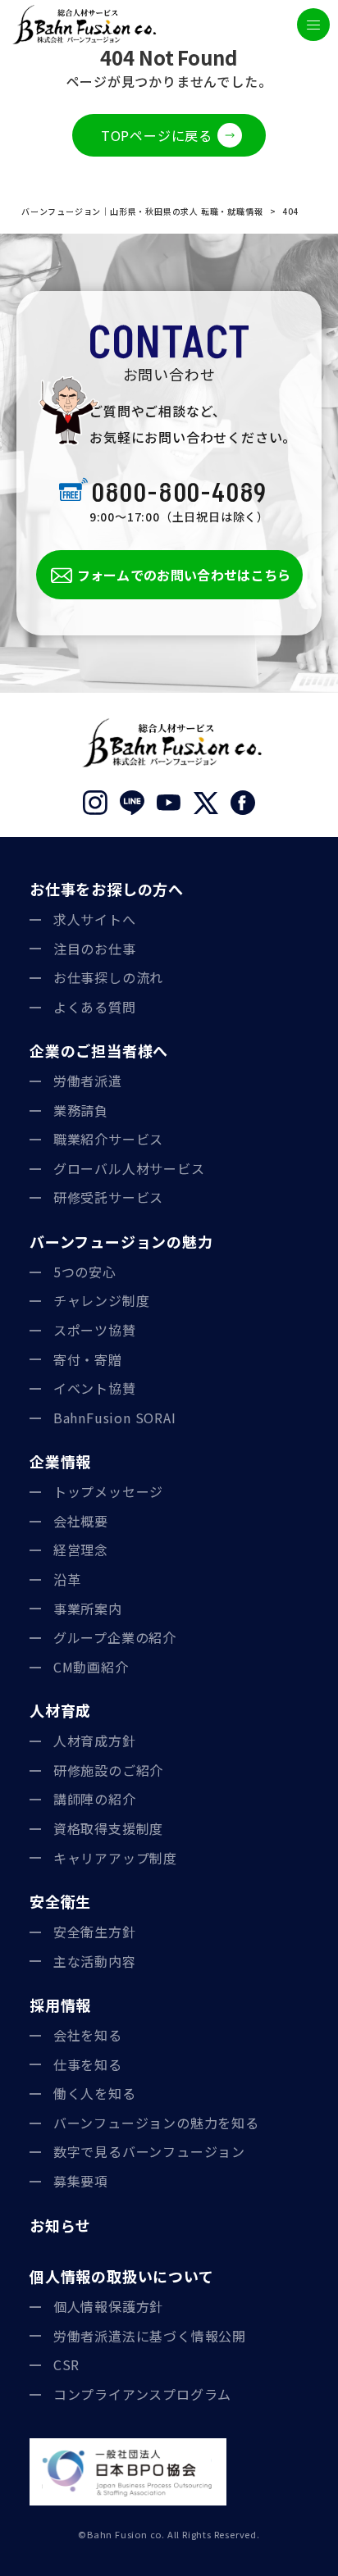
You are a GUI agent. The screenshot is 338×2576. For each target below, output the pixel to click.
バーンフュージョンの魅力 (121, 1241)
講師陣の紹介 (95, 1799)
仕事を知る (88, 2064)
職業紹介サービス (108, 1139)
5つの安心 (85, 1272)
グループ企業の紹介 (115, 1637)
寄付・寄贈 (88, 1359)
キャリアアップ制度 (115, 1858)
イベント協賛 (95, 1388)
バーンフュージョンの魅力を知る (156, 2123)
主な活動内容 (95, 1961)
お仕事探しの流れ (108, 977)
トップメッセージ (108, 1491)
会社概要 (81, 1521)
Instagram (96, 803)
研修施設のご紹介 (108, 1770)
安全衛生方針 (95, 1932)
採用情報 (60, 2005)
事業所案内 (88, 1609)
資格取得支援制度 (108, 1828)
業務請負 (81, 1110)
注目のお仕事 (95, 949)
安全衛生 (60, 1901)
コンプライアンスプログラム (142, 2394)
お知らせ (60, 2225)
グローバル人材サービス (129, 1168)
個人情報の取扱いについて (122, 2276)
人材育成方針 (95, 1741)
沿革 (67, 1579)
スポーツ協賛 (95, 1330)
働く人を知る (95, 2093)
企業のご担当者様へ (99, 1050)
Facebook (243, 803)
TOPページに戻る (157, 135)
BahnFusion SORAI (115, 1418)
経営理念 (81, 1550)
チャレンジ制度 (102, 1300)
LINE (132, 803)
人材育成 (60, 1710)
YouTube (169, 803)
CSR (66, 2364)
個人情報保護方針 (108, 2306)
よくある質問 (95, 1007)
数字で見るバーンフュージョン (149, 2151)
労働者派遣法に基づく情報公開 (150, 2336)
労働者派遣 (88, 1081)
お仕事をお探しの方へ (107, 889)
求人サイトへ (95, 919)
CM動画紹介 (91, 1667)
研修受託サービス (108, 1197)
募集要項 (81, 2181)
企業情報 (60, 1461)
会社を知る (88, 2035)
